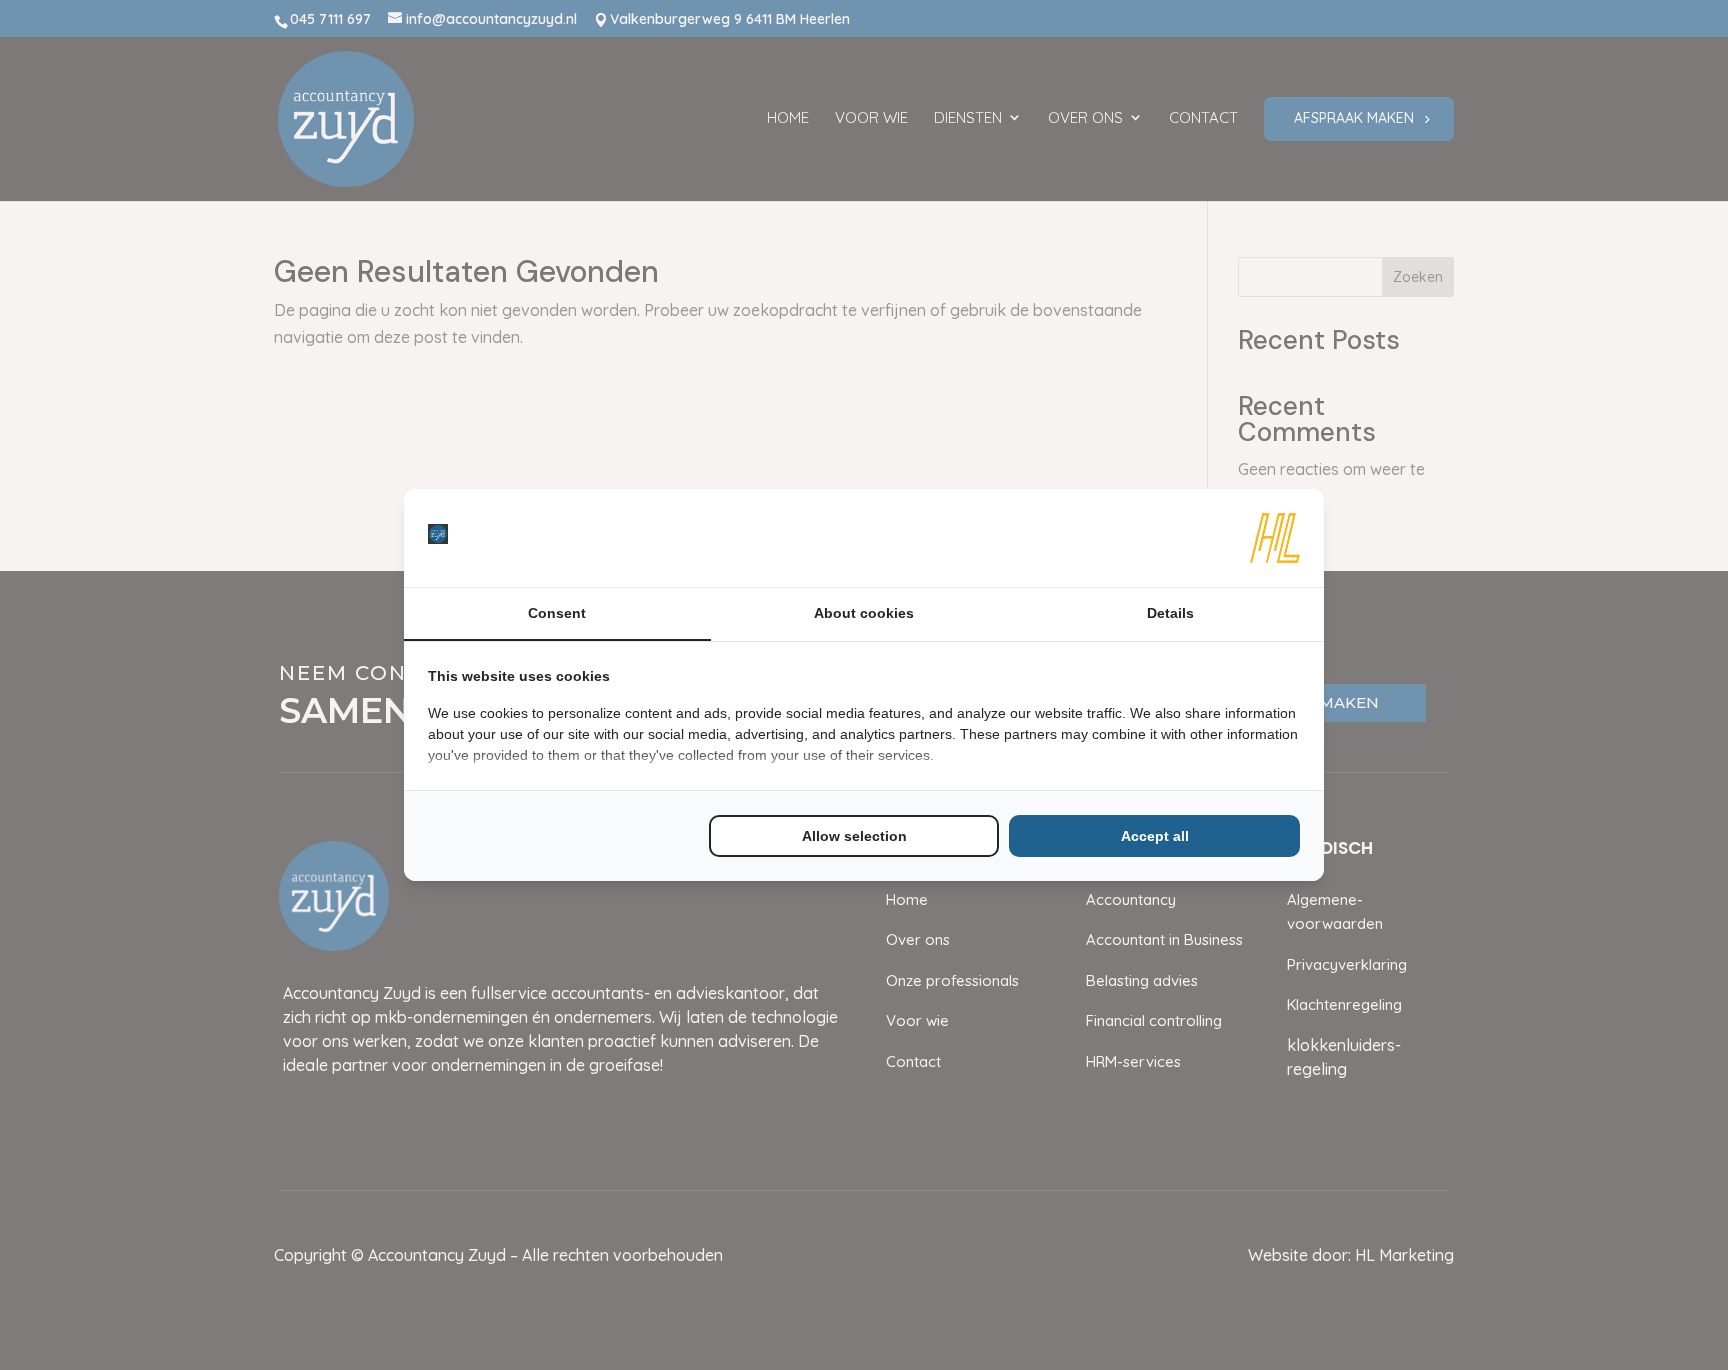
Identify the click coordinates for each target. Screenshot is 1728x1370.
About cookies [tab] (864, 613)
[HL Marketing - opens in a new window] (1275, 538)
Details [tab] (1170, 613)
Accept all (1155, 836)
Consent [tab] (557, 613)
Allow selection (854, 836)
